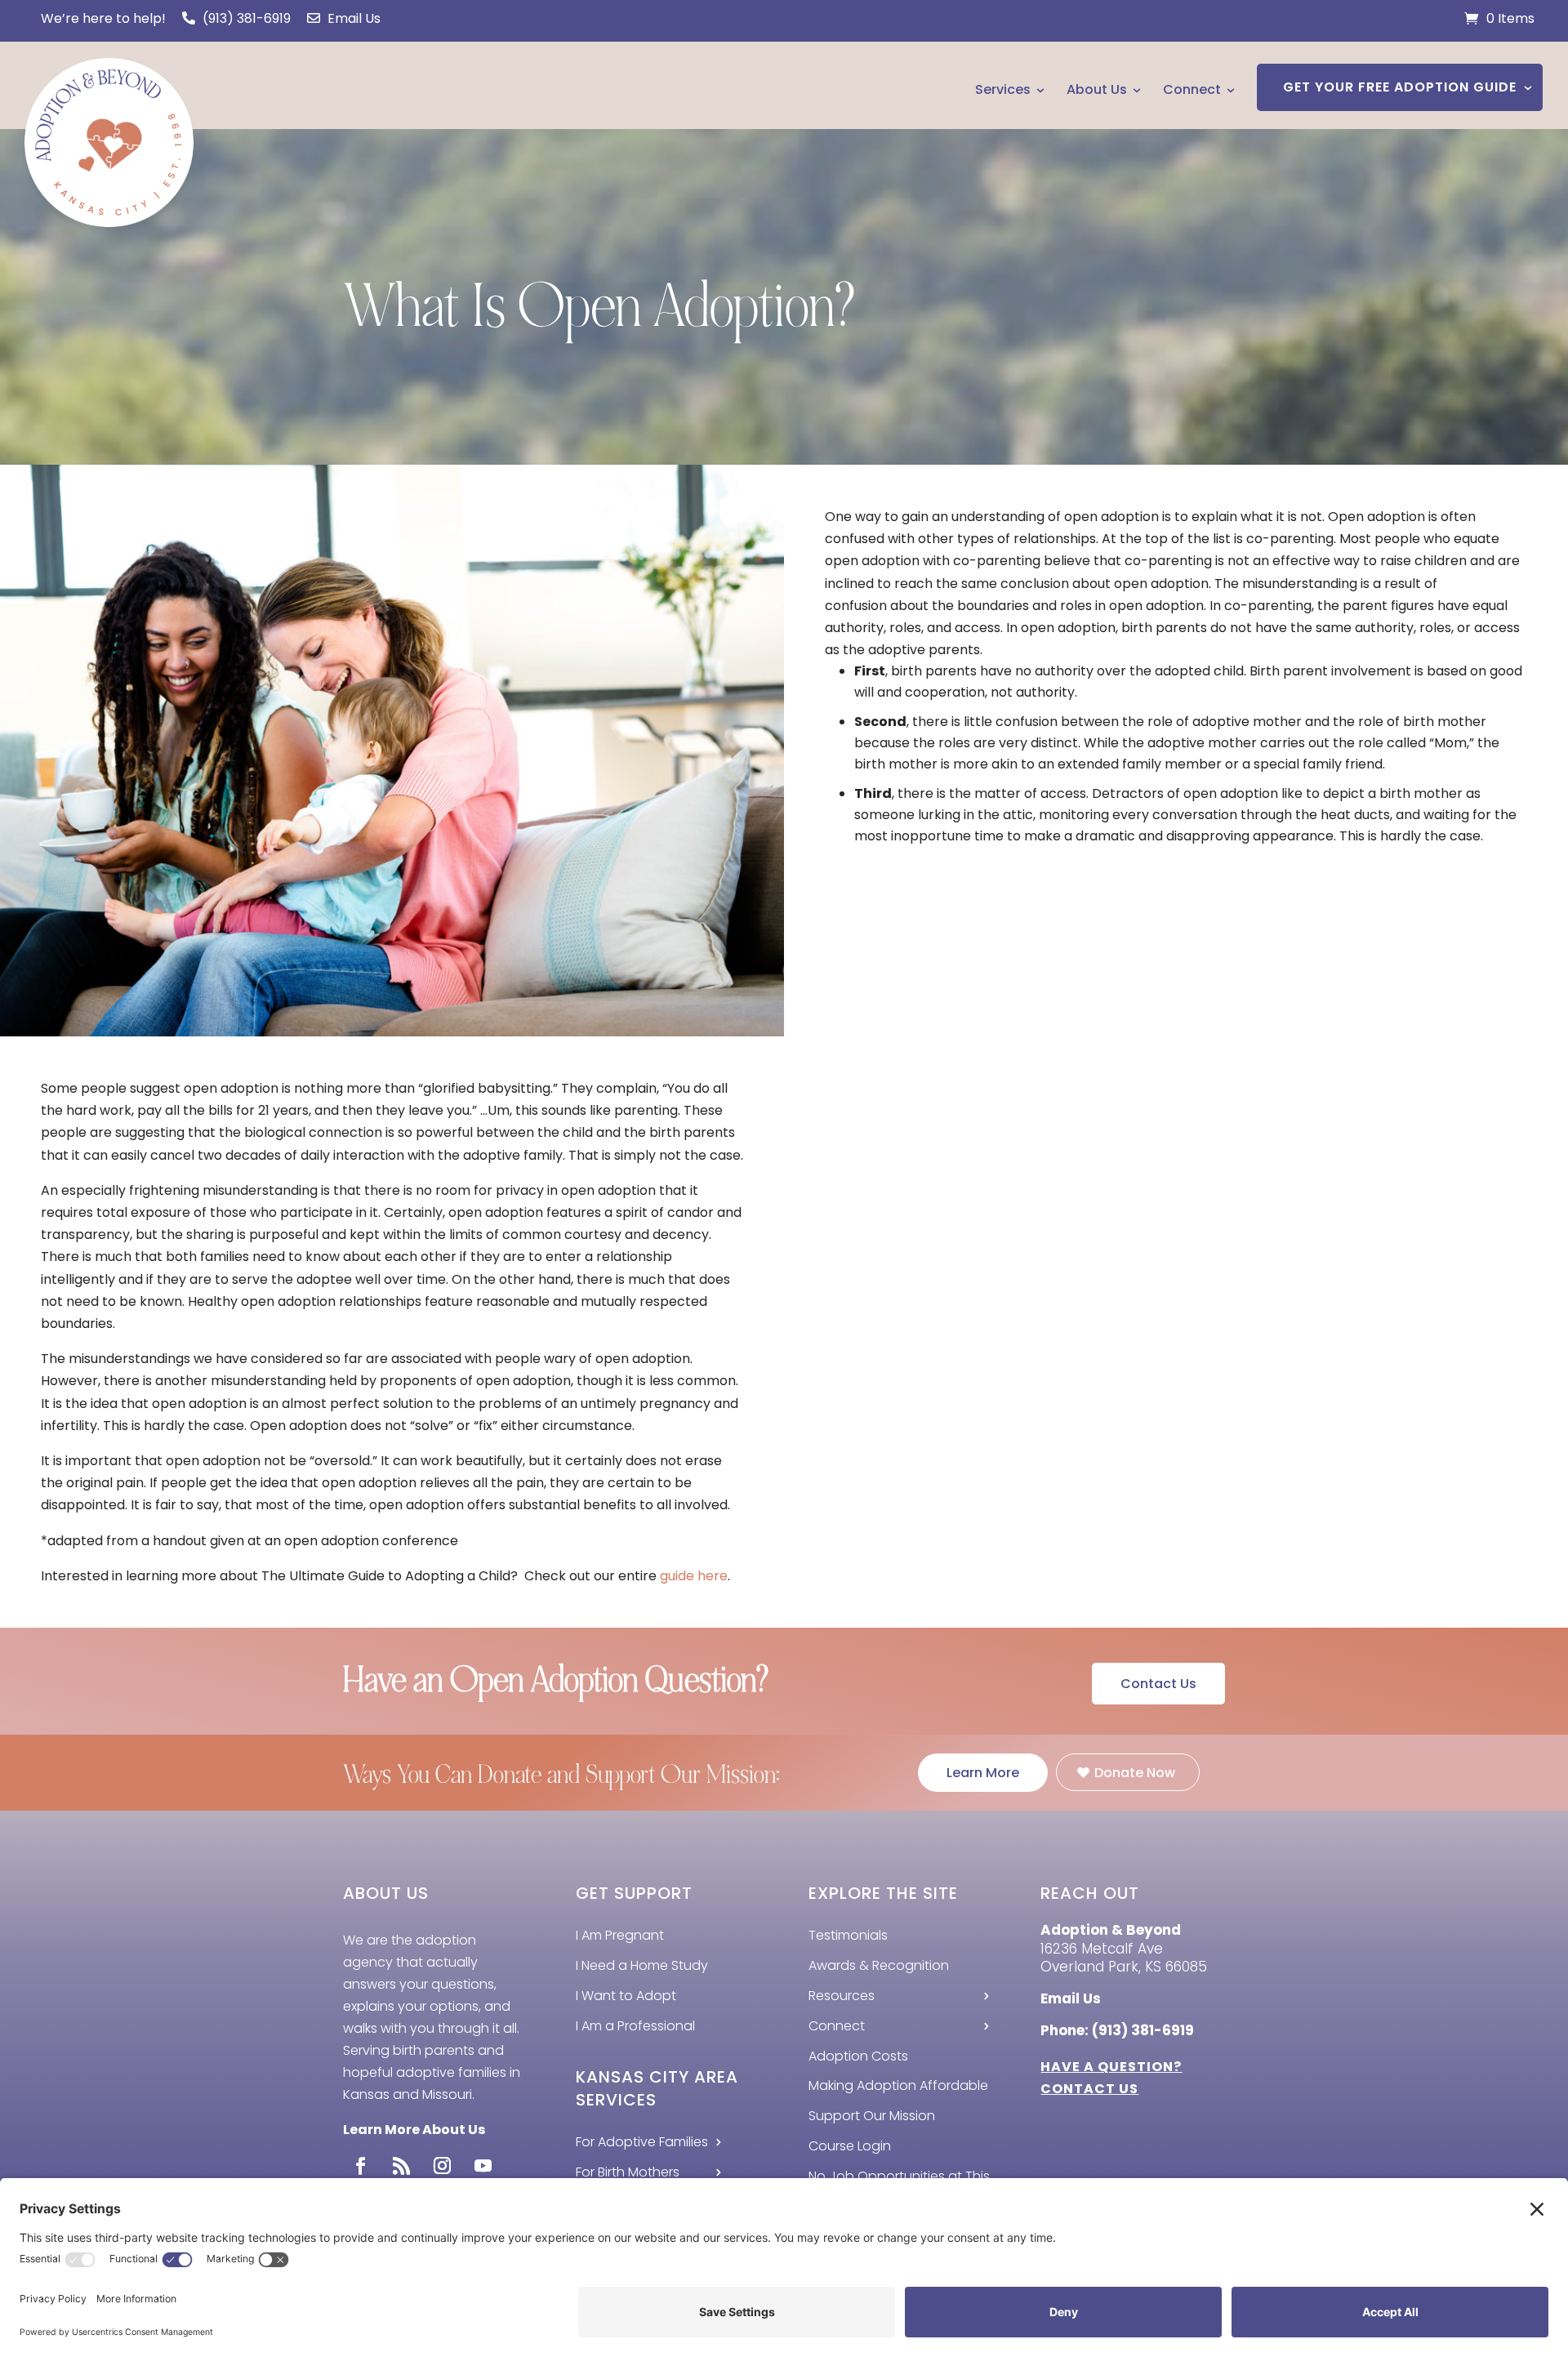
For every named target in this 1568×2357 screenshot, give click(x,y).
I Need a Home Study (642, 1965)
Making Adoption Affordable (898, 2085)
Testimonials (848, 1935)
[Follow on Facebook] (360, 2166)
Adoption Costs (858, 2056)
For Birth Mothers (628, 2172)
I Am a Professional (635, 2026)
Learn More (983, 1773)
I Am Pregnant (620, 1935)
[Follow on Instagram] (442, 2166)
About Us (1097, 89)
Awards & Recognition (879, 1965)
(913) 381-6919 (245, 18)
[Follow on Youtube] (483, 2166)
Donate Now (1135, 1773)
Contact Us (1158, 1684)
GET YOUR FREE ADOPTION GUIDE (1400, 87)
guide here (694, 1576)
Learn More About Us (414, 2130)
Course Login (850, 2146)
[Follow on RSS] (401, 2166)
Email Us (352, 18)
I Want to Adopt (626, 1996)
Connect (1192, 89)
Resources (842, 1996)
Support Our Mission (872, 2116)
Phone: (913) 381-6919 (1117, 2030)
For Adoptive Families (642, 2142)
